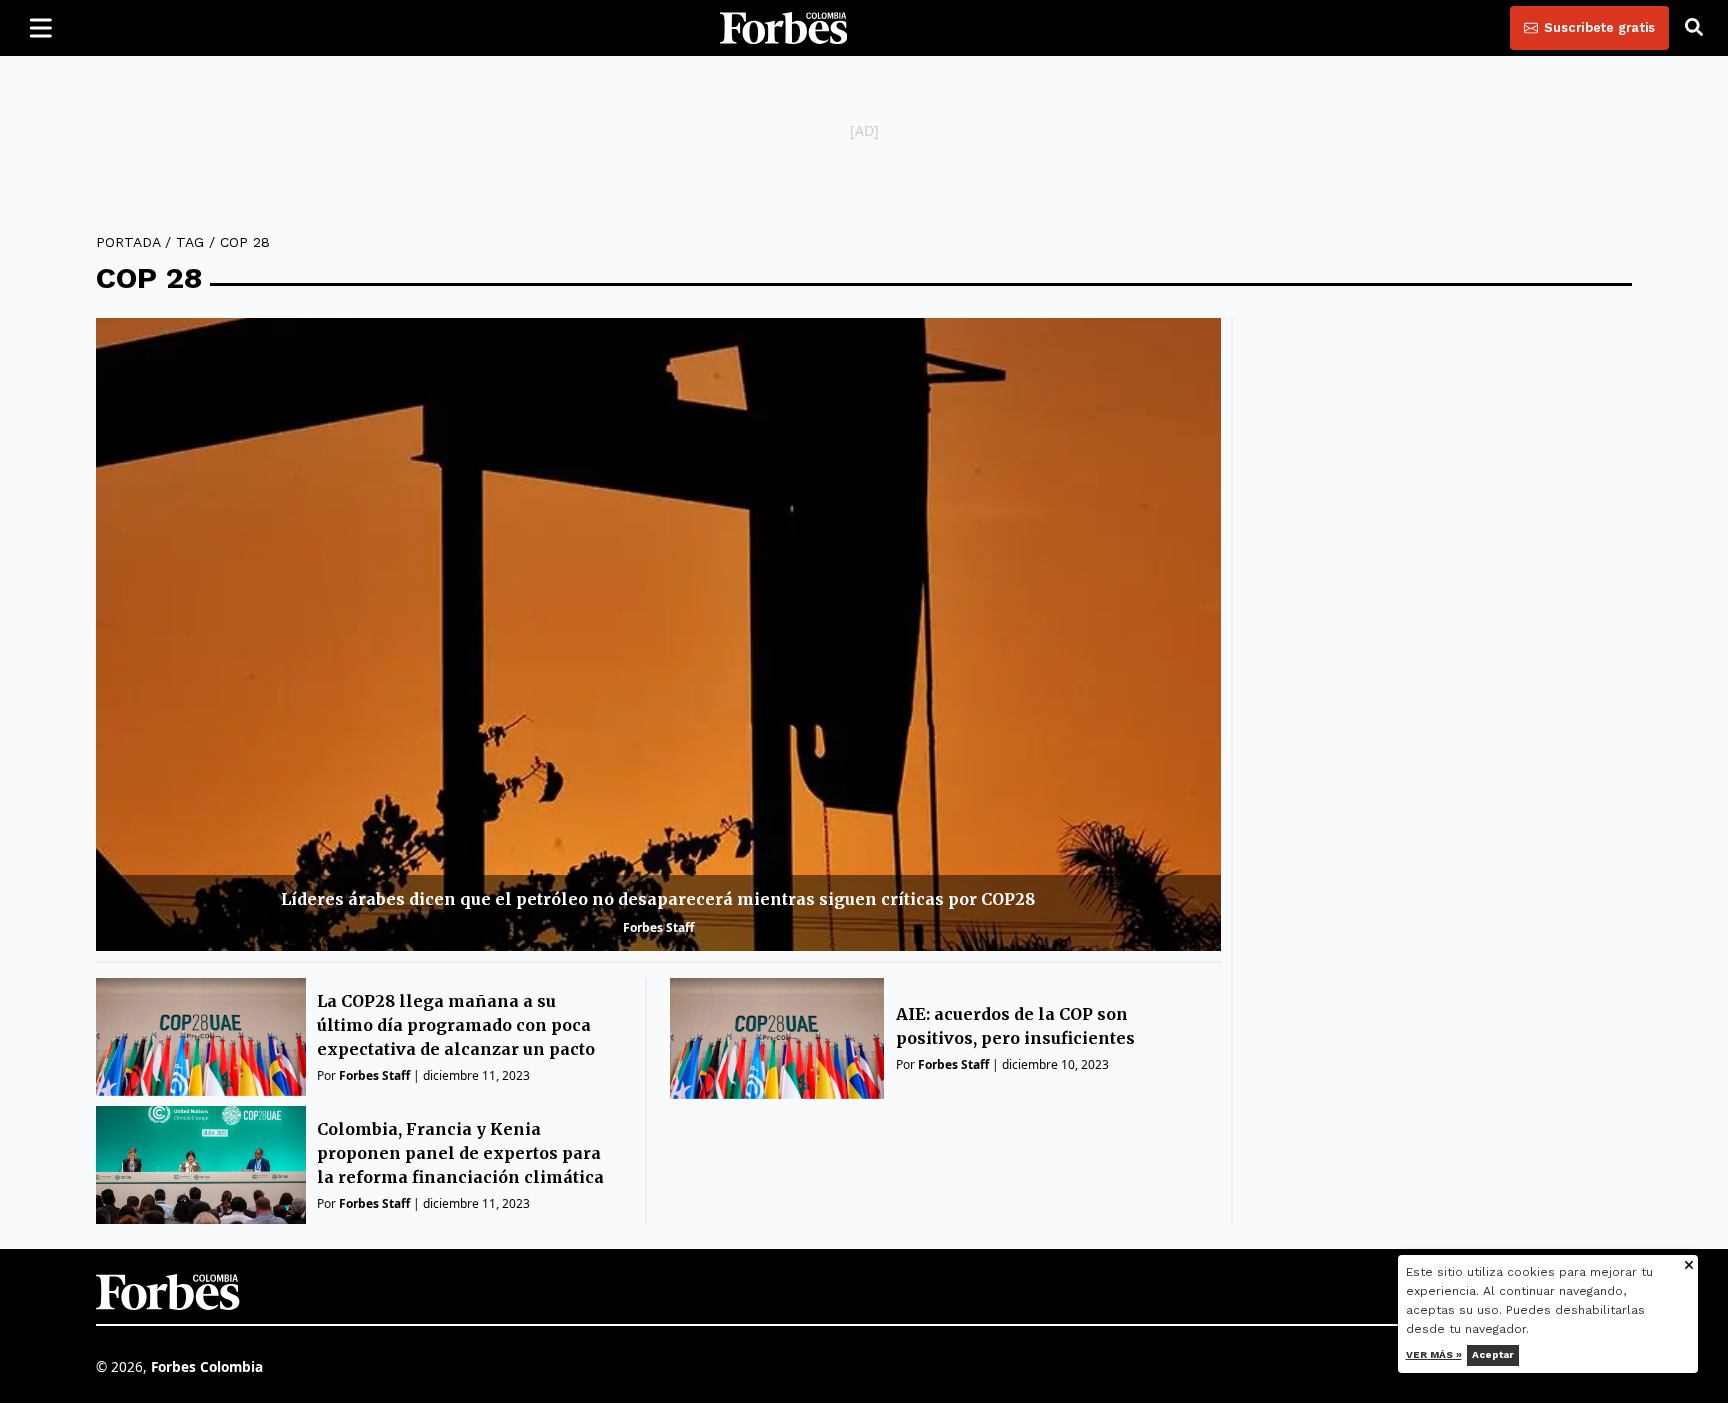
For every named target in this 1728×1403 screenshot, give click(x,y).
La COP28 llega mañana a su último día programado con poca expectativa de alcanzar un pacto (456, 1025)
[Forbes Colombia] (784, 28)
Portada (128, 242)
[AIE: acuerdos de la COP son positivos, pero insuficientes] (777, 1038)
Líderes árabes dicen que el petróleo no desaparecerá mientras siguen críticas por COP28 (658, 899)
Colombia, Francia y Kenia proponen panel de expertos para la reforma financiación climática (460, 1153)
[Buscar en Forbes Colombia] (1694, 28)
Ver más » (1434, 1354)
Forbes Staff (658, 927)
